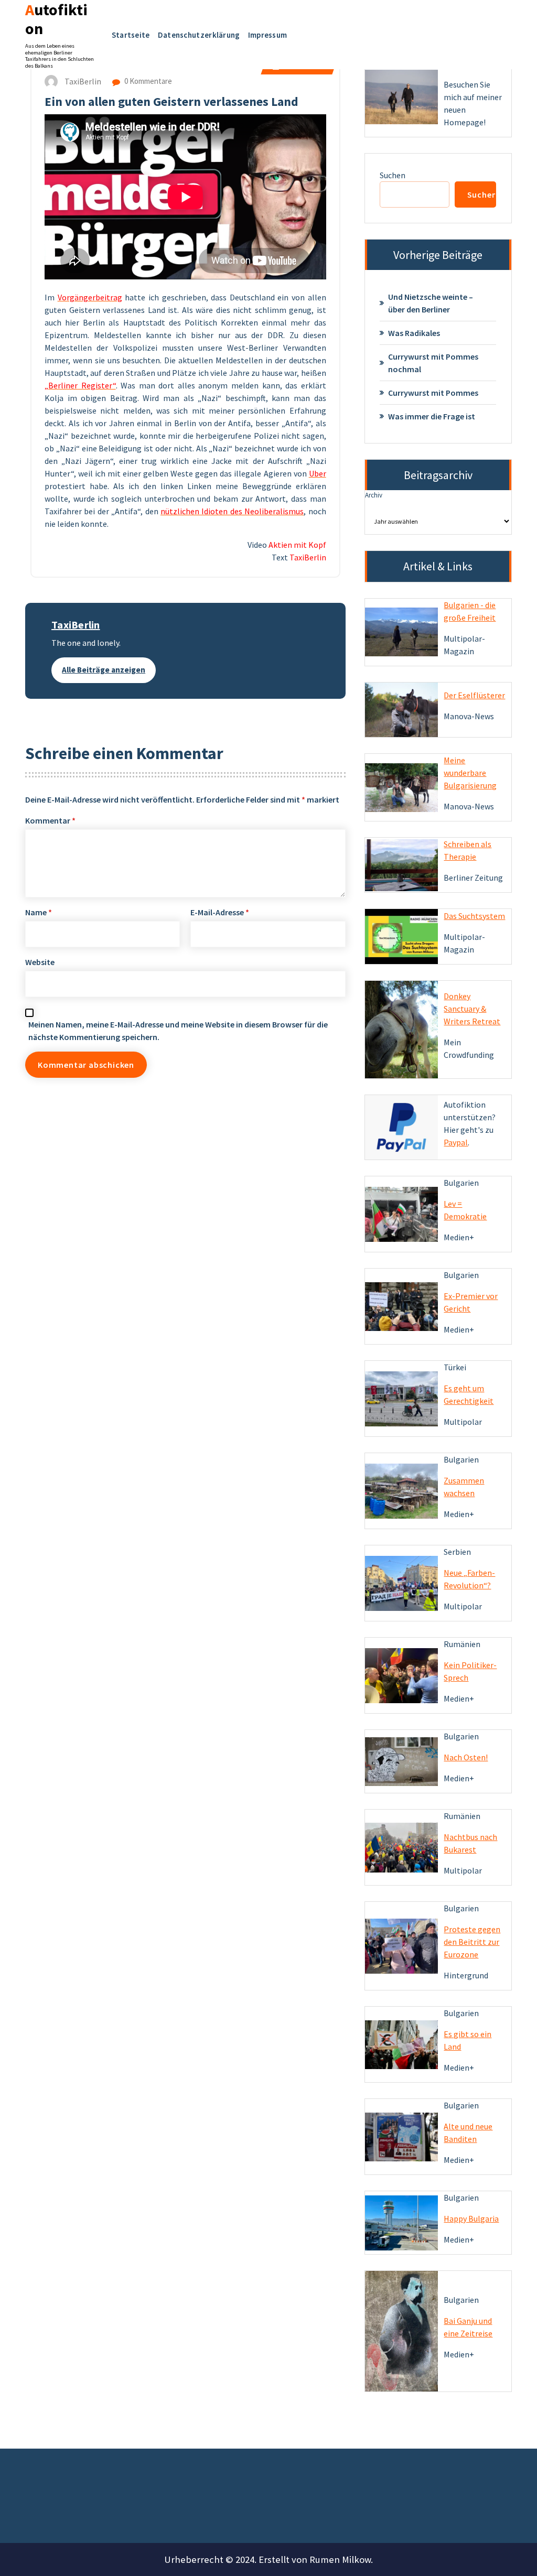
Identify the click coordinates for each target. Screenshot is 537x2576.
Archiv (374, 495)
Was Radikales (414, 333)
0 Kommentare (147, 81)
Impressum (268, 35)
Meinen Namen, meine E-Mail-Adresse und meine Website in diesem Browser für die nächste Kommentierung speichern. (178, 1031)
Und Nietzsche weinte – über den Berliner (431, 303)
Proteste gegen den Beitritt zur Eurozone (472, 1942)
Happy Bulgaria (471, 2218)
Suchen (393, 175)
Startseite (131, 35)
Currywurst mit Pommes (433, 393)
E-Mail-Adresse (220, 912)
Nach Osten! (466, 1757)
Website (40, 962)
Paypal (456, 1142)
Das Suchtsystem (474, 916)
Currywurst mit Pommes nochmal (433, 363)
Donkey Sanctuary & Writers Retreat (472, 1009)
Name (39, 912)
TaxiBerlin (76, 625)
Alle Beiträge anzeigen (104, 670)
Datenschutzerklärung (199, 35)
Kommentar (50, 820)
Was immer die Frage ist (432, 416)
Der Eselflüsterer (474, 695)
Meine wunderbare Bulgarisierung (470, 773)
